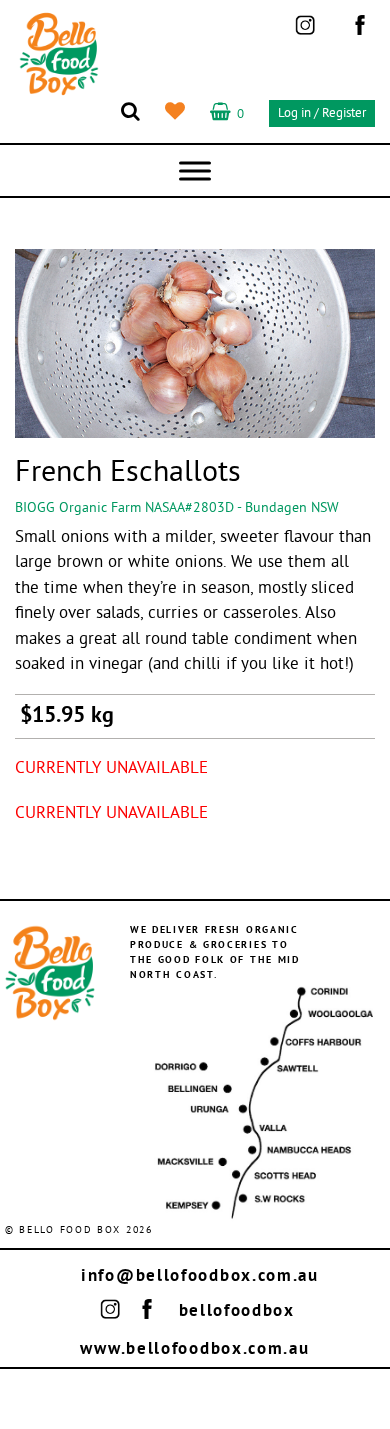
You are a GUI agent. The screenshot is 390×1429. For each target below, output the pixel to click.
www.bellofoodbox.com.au (194, 1349)
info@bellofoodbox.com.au (200, 1276)
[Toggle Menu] (195, 170)
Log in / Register (322, 114)
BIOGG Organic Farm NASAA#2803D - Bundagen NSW (177, 508)
